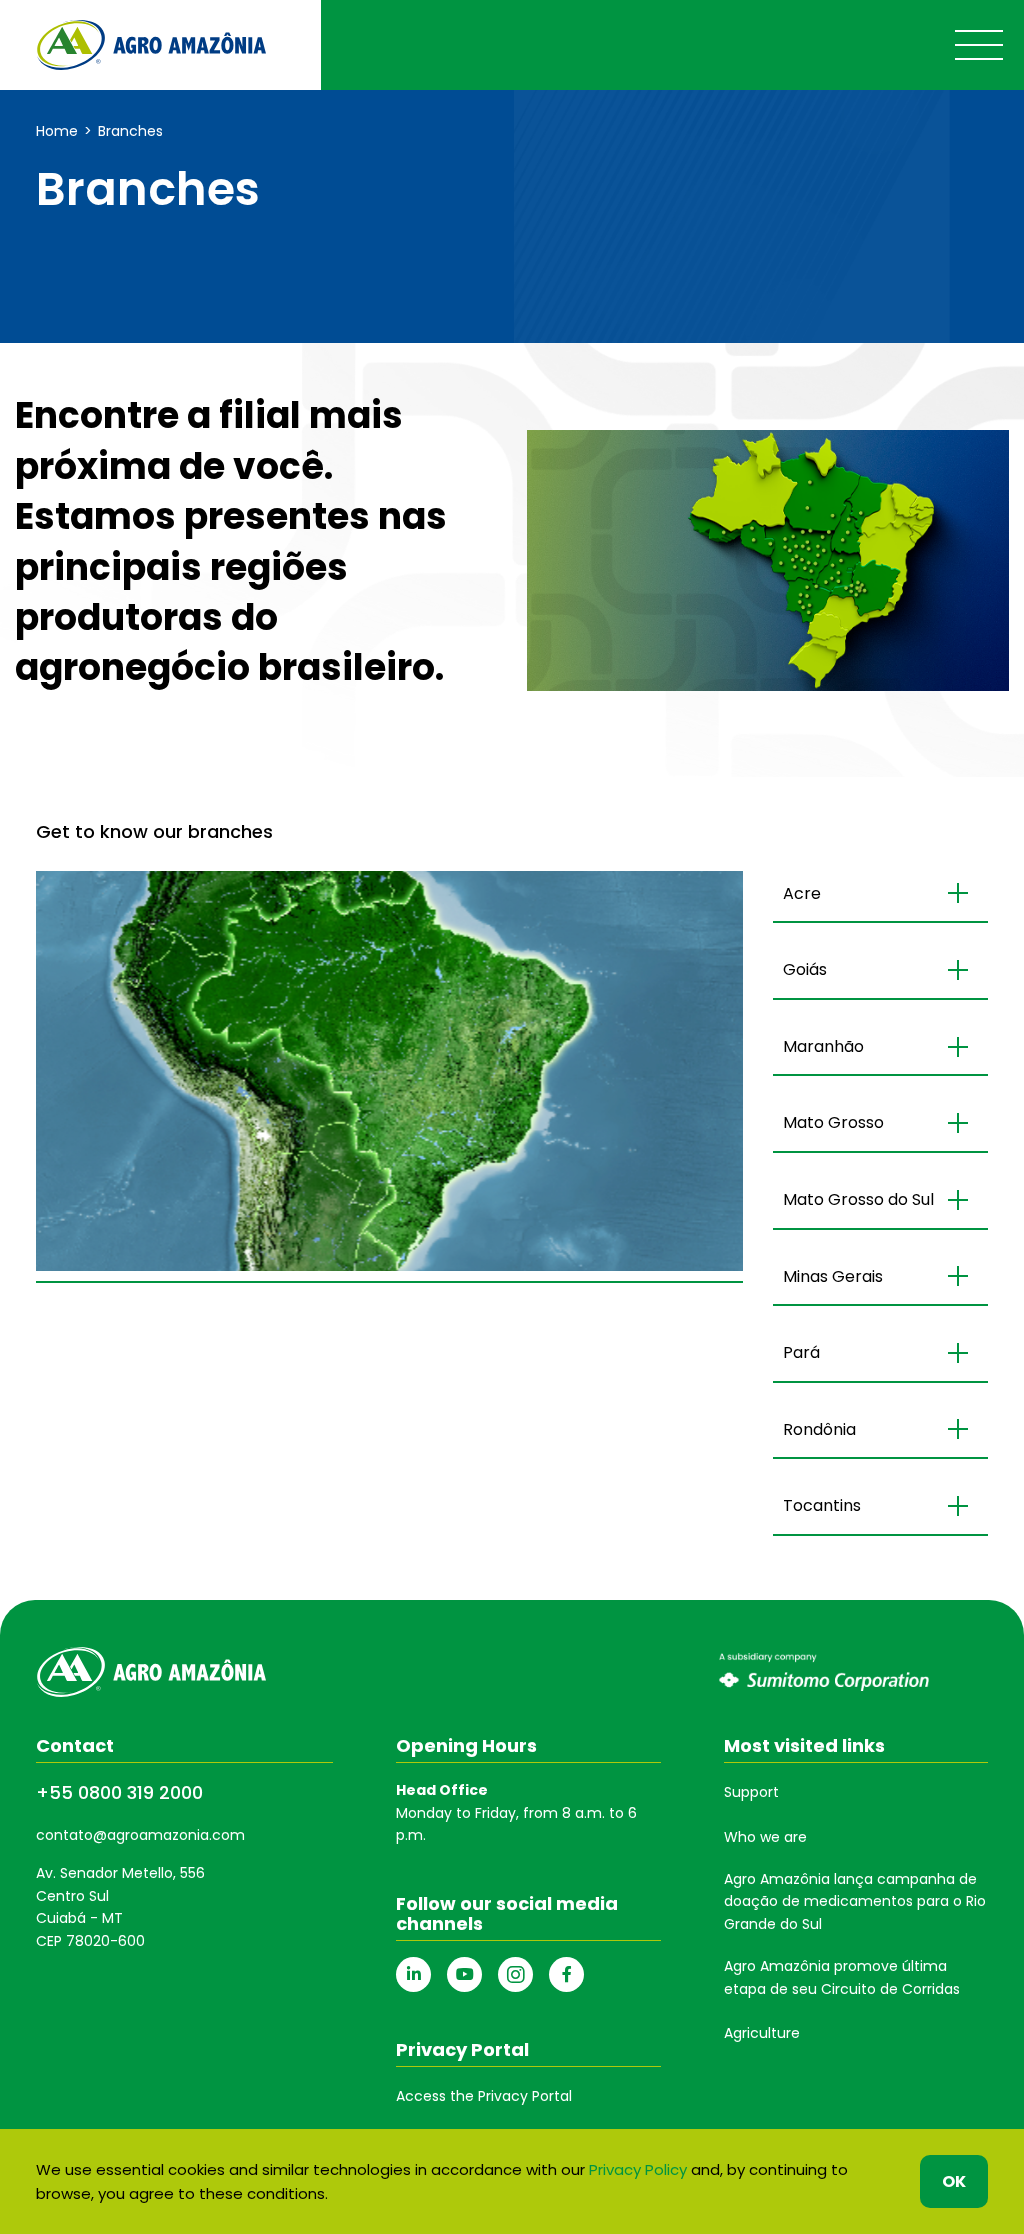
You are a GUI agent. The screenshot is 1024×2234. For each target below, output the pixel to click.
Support (751, 1792)
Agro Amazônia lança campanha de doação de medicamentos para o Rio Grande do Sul (855, 1901)
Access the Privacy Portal (484, 2096)
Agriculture (762, 2033)
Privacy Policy (638, 2169)
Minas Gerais (833, 1276)
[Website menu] (979, 45)
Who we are (765, 1837)
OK (954, 2181)
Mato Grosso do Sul (858, 1199)
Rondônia (819, 1429)
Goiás (805, 969)
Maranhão (823, 1046)
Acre (802, 893)
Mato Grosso (833, 1122)
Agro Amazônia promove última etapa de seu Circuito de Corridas (842, 1977)
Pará (801, 1352)
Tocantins (822, 1505)
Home (57, 131)
